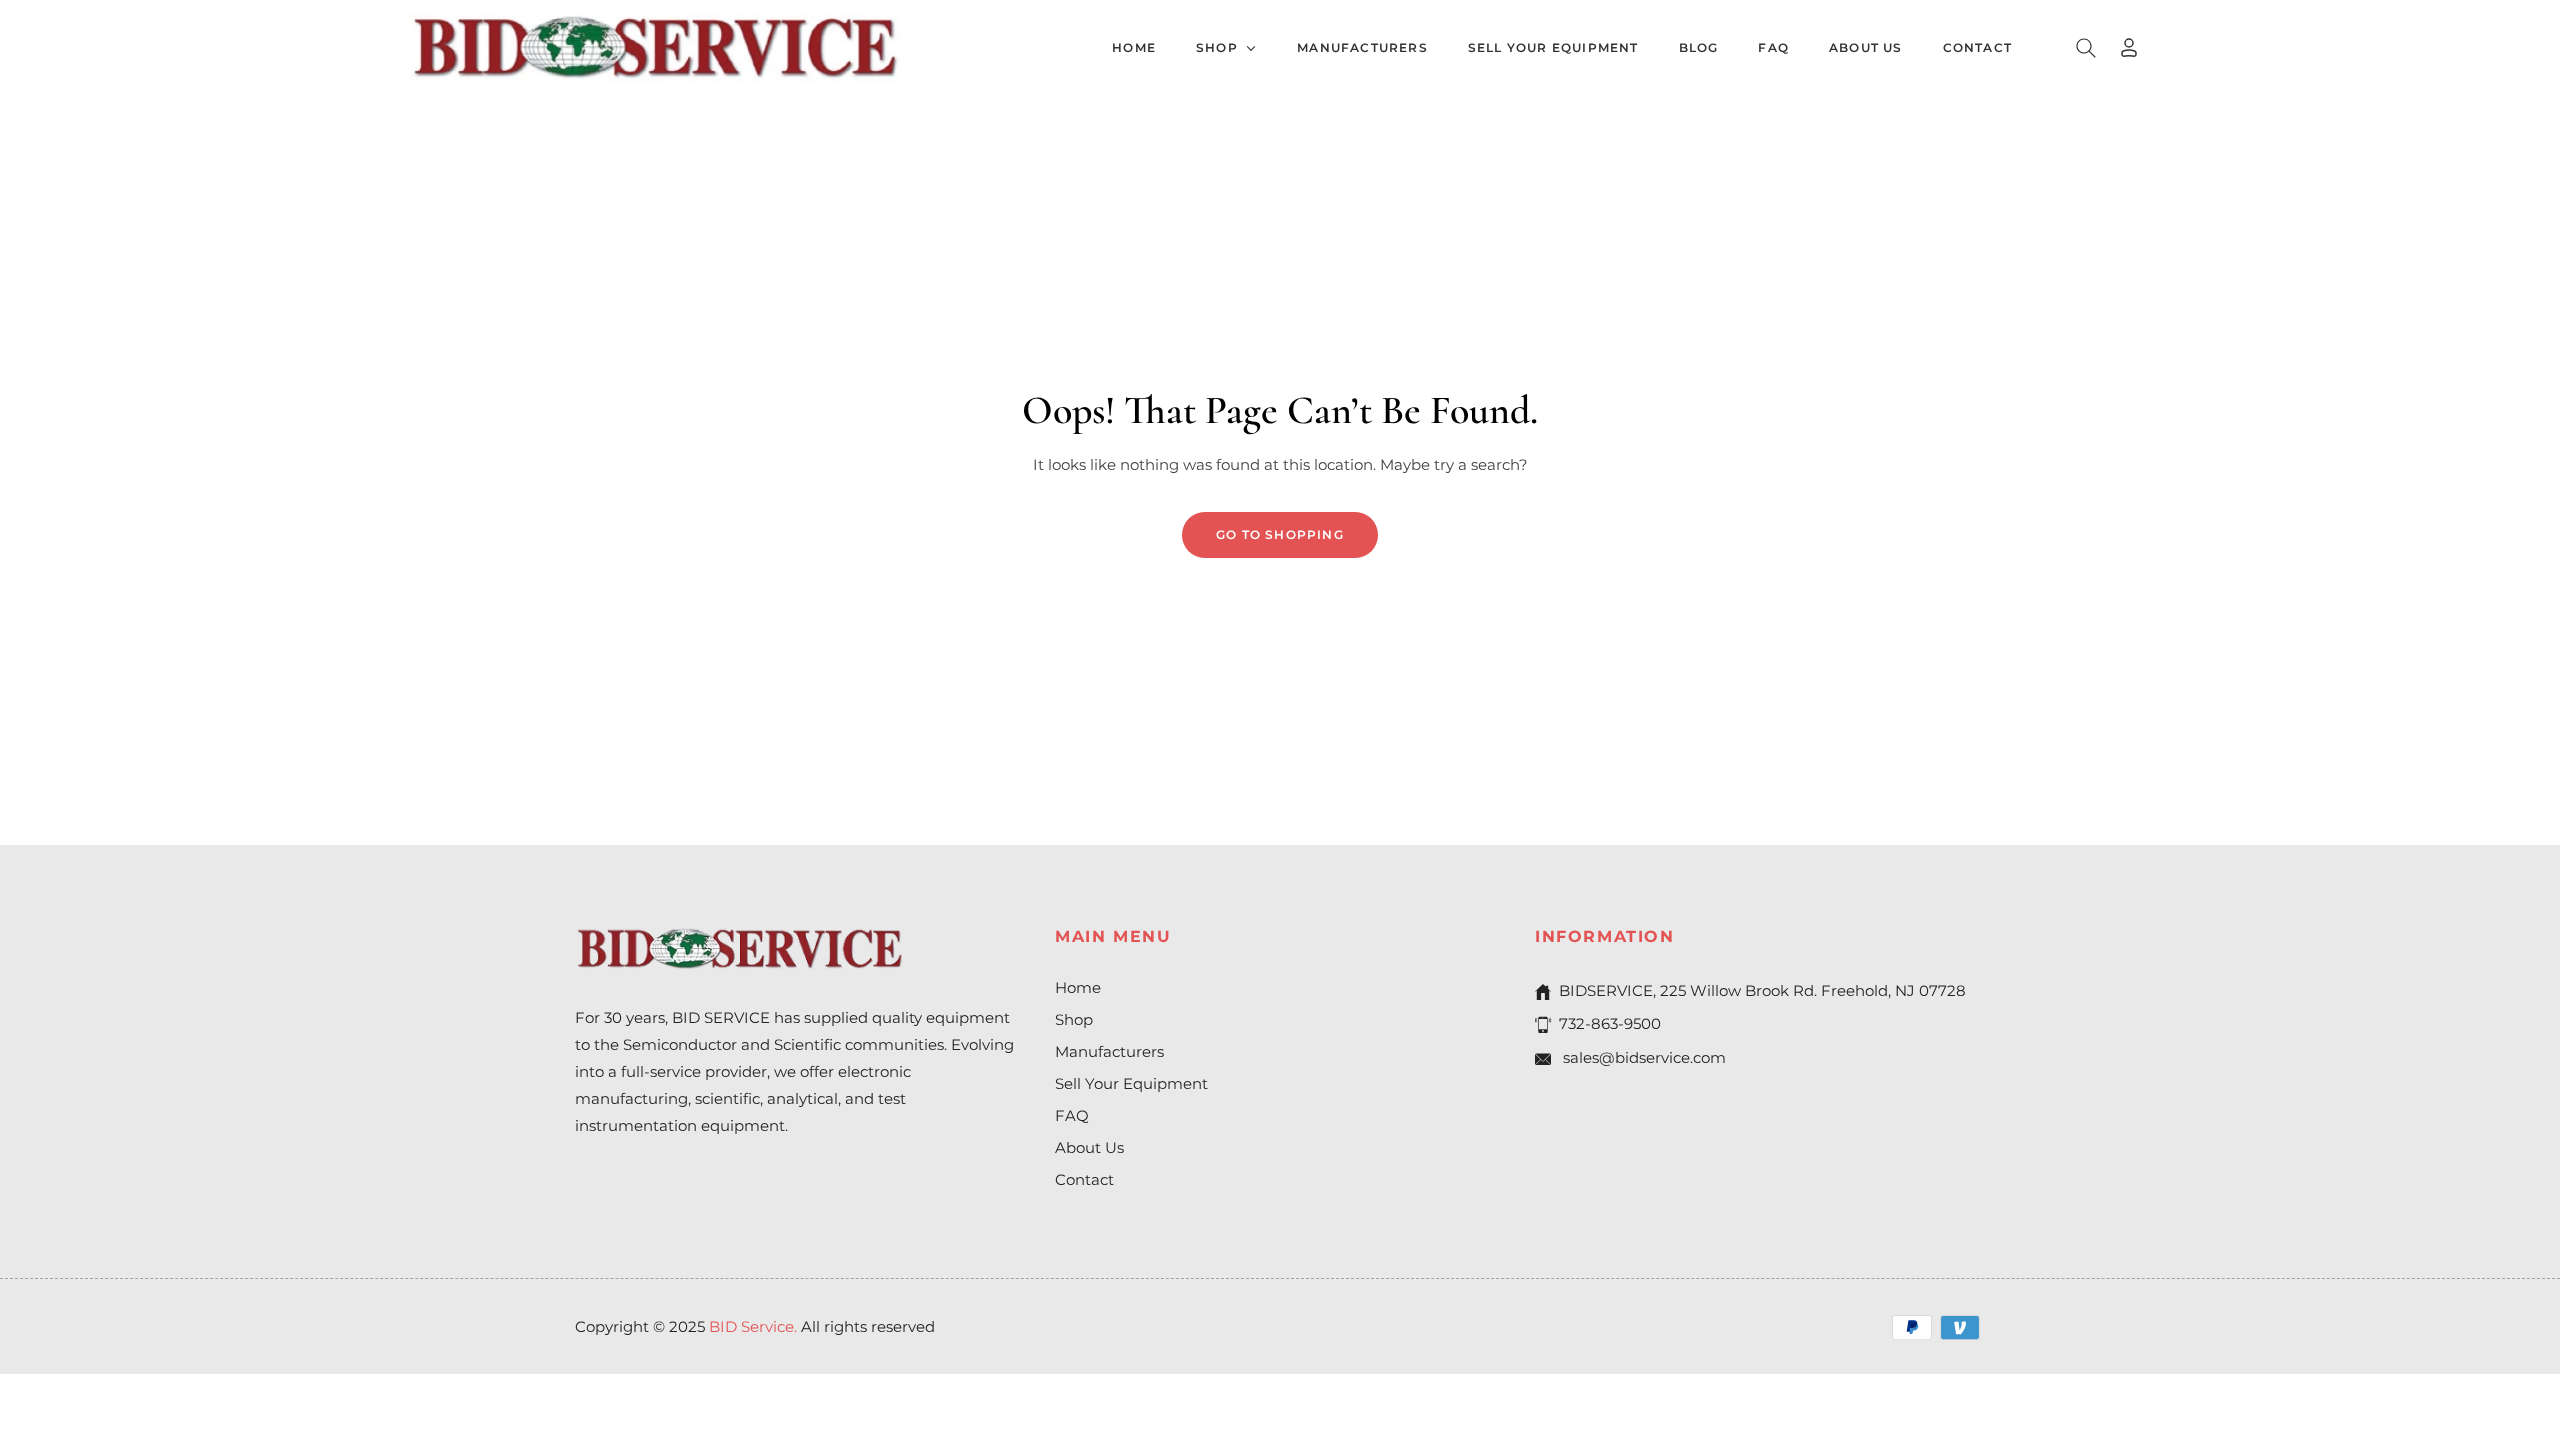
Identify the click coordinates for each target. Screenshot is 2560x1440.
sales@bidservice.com (1642, 1057)
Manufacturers (1109, 1051)
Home (1078, 987)
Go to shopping (1280, 534)
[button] (2086, 48)
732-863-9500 (1610, 1023)
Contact (1084, 1179)
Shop (1074, 1019)
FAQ (1072, 1115)
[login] (2129, 47)
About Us (1089, 1147)
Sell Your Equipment (1131, 1083)
